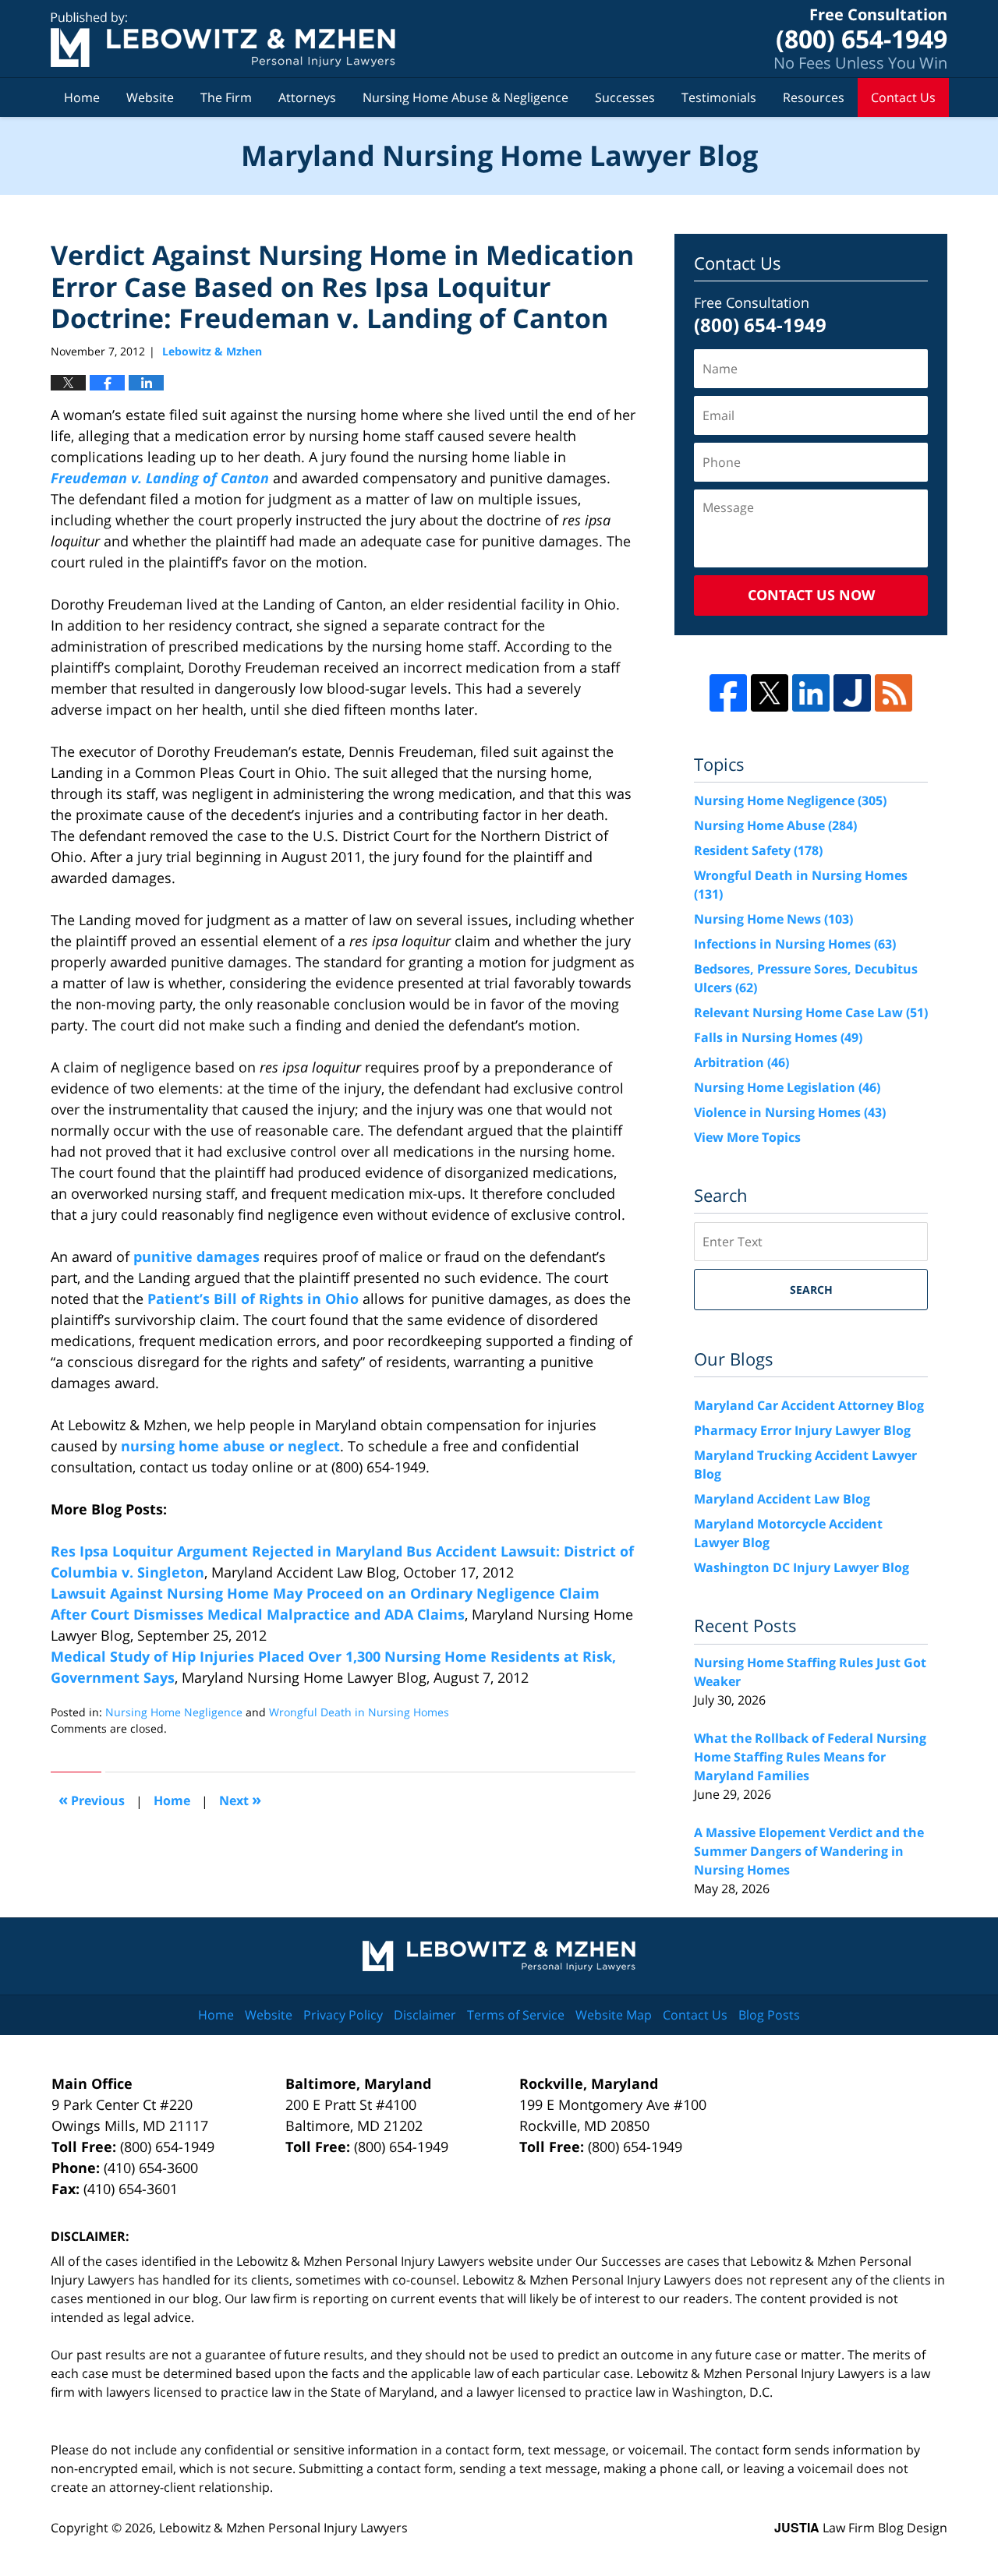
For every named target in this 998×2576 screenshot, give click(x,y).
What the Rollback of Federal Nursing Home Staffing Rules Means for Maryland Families (810, 1757)
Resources (814, 97)
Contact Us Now (811, 595)
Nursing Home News (773, 919)
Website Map (614, 2015)
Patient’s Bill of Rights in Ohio (253, 1299)
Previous (92, 1799)
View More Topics (747, 1137)
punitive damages (196, 1256)
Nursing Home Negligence (174, 1712)
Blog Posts (769, 2015)
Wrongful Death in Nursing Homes (359, 1712)
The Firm (226, 97)
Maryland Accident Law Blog (782, 1499)
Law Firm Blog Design (861, 2528)
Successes (625, 97)
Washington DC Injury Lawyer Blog (802, 1567)
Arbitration (741, 1062)
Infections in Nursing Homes (795, 944)
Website (150, 97)
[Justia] (852, 693)
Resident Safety (758, 850)
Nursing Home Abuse (775, 825)
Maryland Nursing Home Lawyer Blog (223, 39)
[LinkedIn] (811, 693)
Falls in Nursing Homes (778, 1037)
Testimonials (719, 97)
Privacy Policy (343, 2015)
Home (82, 97)
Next (240, 1799)
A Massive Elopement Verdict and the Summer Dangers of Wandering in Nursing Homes (809, 1851)
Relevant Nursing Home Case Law (811, 1012)
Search (811, 1290)
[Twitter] (770, 693)
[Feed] (894, 693)
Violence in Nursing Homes (790, 1112)
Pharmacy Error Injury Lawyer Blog (802, 1430)
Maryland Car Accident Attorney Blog (809, 1405)
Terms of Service (516, 2015)
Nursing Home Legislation (787, 1087)
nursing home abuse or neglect (230, 1446)
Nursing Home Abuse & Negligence (465, 97)
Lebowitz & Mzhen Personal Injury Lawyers (283, 2528)
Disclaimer (425, 2015)
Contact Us (903, 97)
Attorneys (307, 97)
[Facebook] (728, 693)
